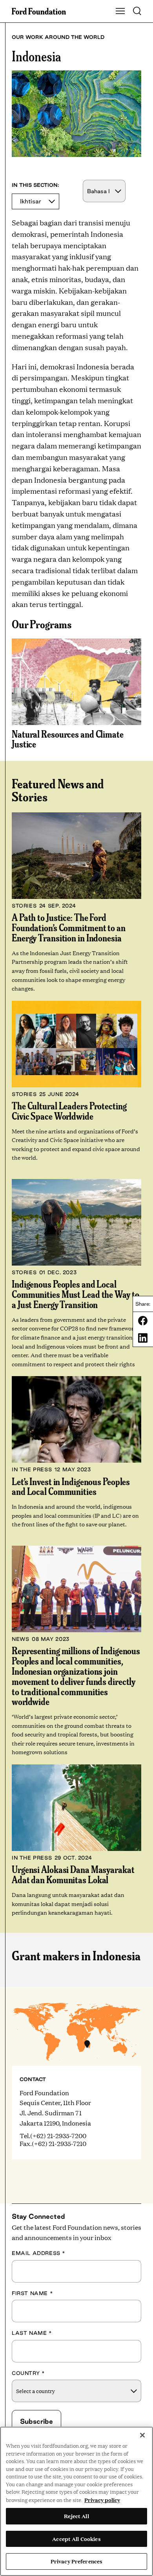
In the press (32, 1469)
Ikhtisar (31, 201)
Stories (24, 906)
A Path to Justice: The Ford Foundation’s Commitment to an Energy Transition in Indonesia (69, 927)
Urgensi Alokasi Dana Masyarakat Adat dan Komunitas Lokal (73, 1874)
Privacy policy (102, 2500)
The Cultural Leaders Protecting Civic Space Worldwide (69, 1111)
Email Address (39, 2253)
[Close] (142, 2435)
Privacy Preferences (76, 2561)
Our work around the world (58, 37)
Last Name (32, 2333)
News (20, 1639)
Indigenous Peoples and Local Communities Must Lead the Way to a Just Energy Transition (75, 1294)
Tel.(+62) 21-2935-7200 (53, 2136)
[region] (76, 2501)
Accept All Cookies (76, 2539)
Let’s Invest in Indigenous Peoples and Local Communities (71, 1486)
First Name (32, 2293)
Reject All (76, 2516)
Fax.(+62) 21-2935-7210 (53, 2144)
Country (28, 2373)
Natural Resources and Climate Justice (68, 739)
